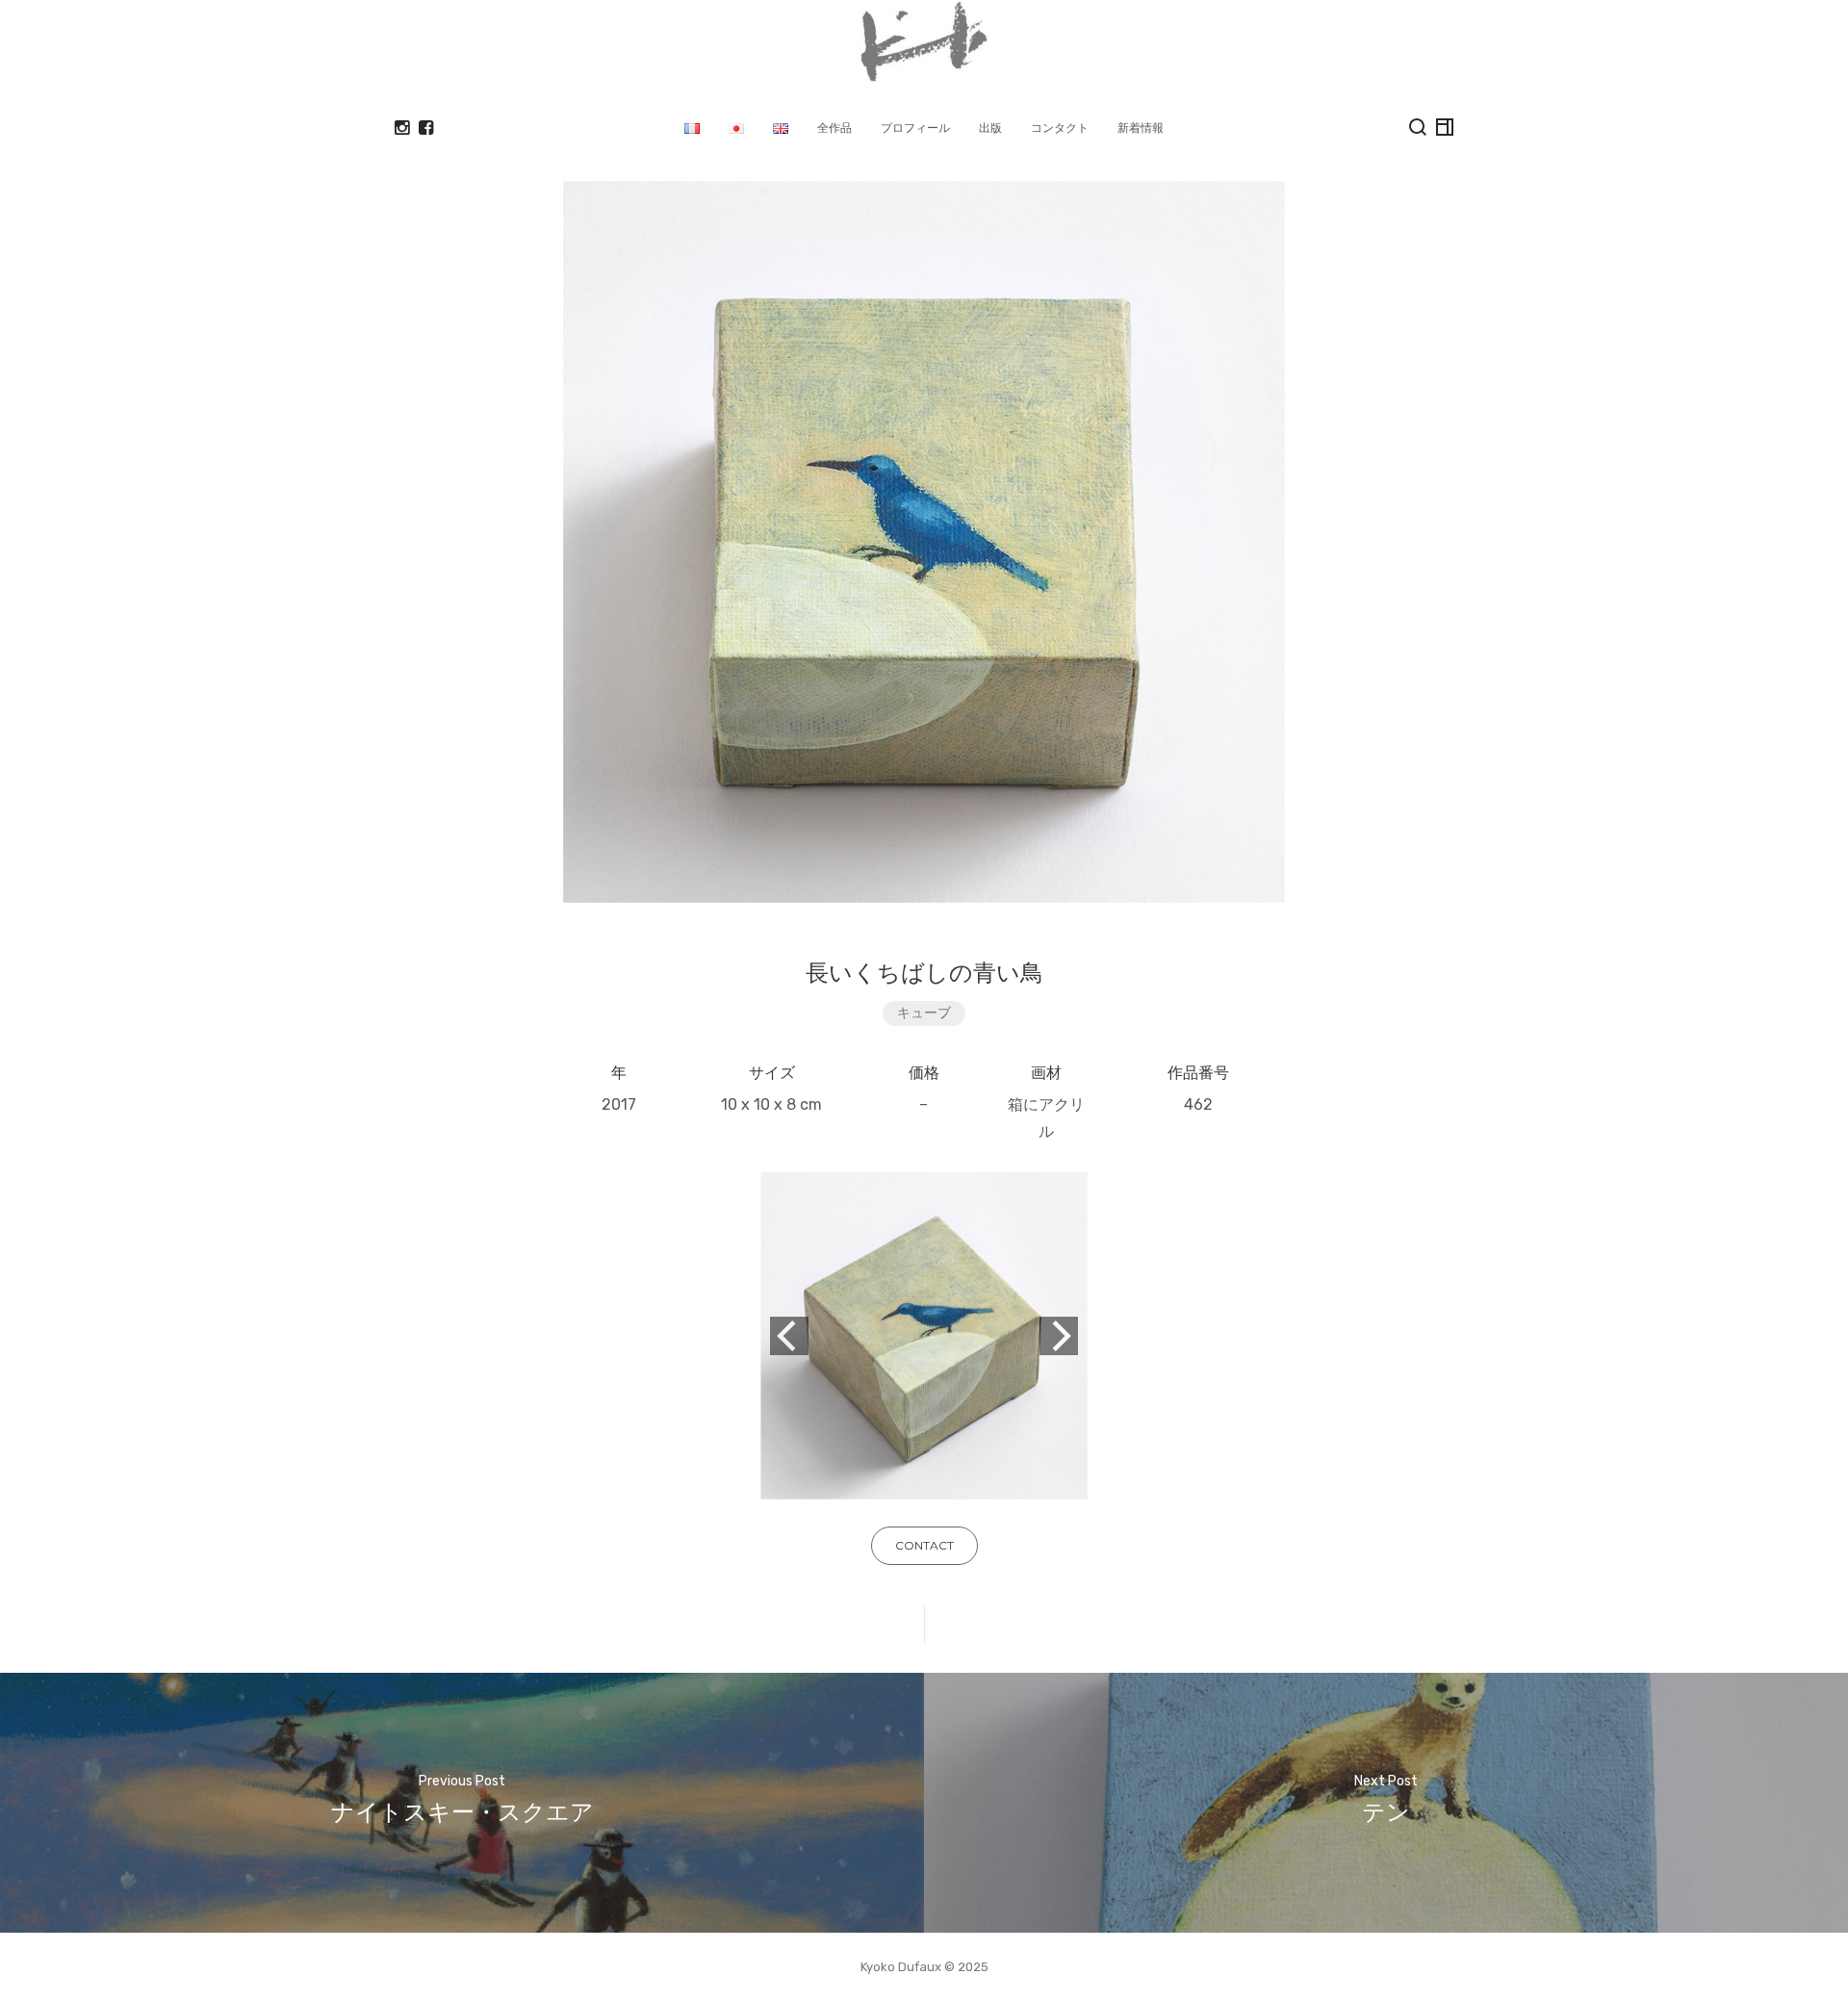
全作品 (834, 128)
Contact (924, 1545)
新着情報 (1141, 128)
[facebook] (426, 128)
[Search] (1418, 127)
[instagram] (402, 128)
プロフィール (915, 128)
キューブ (924, 1013)
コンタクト (1060, 128)
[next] (1059, 1336)
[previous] (789, 1336)
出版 (990, 128)
